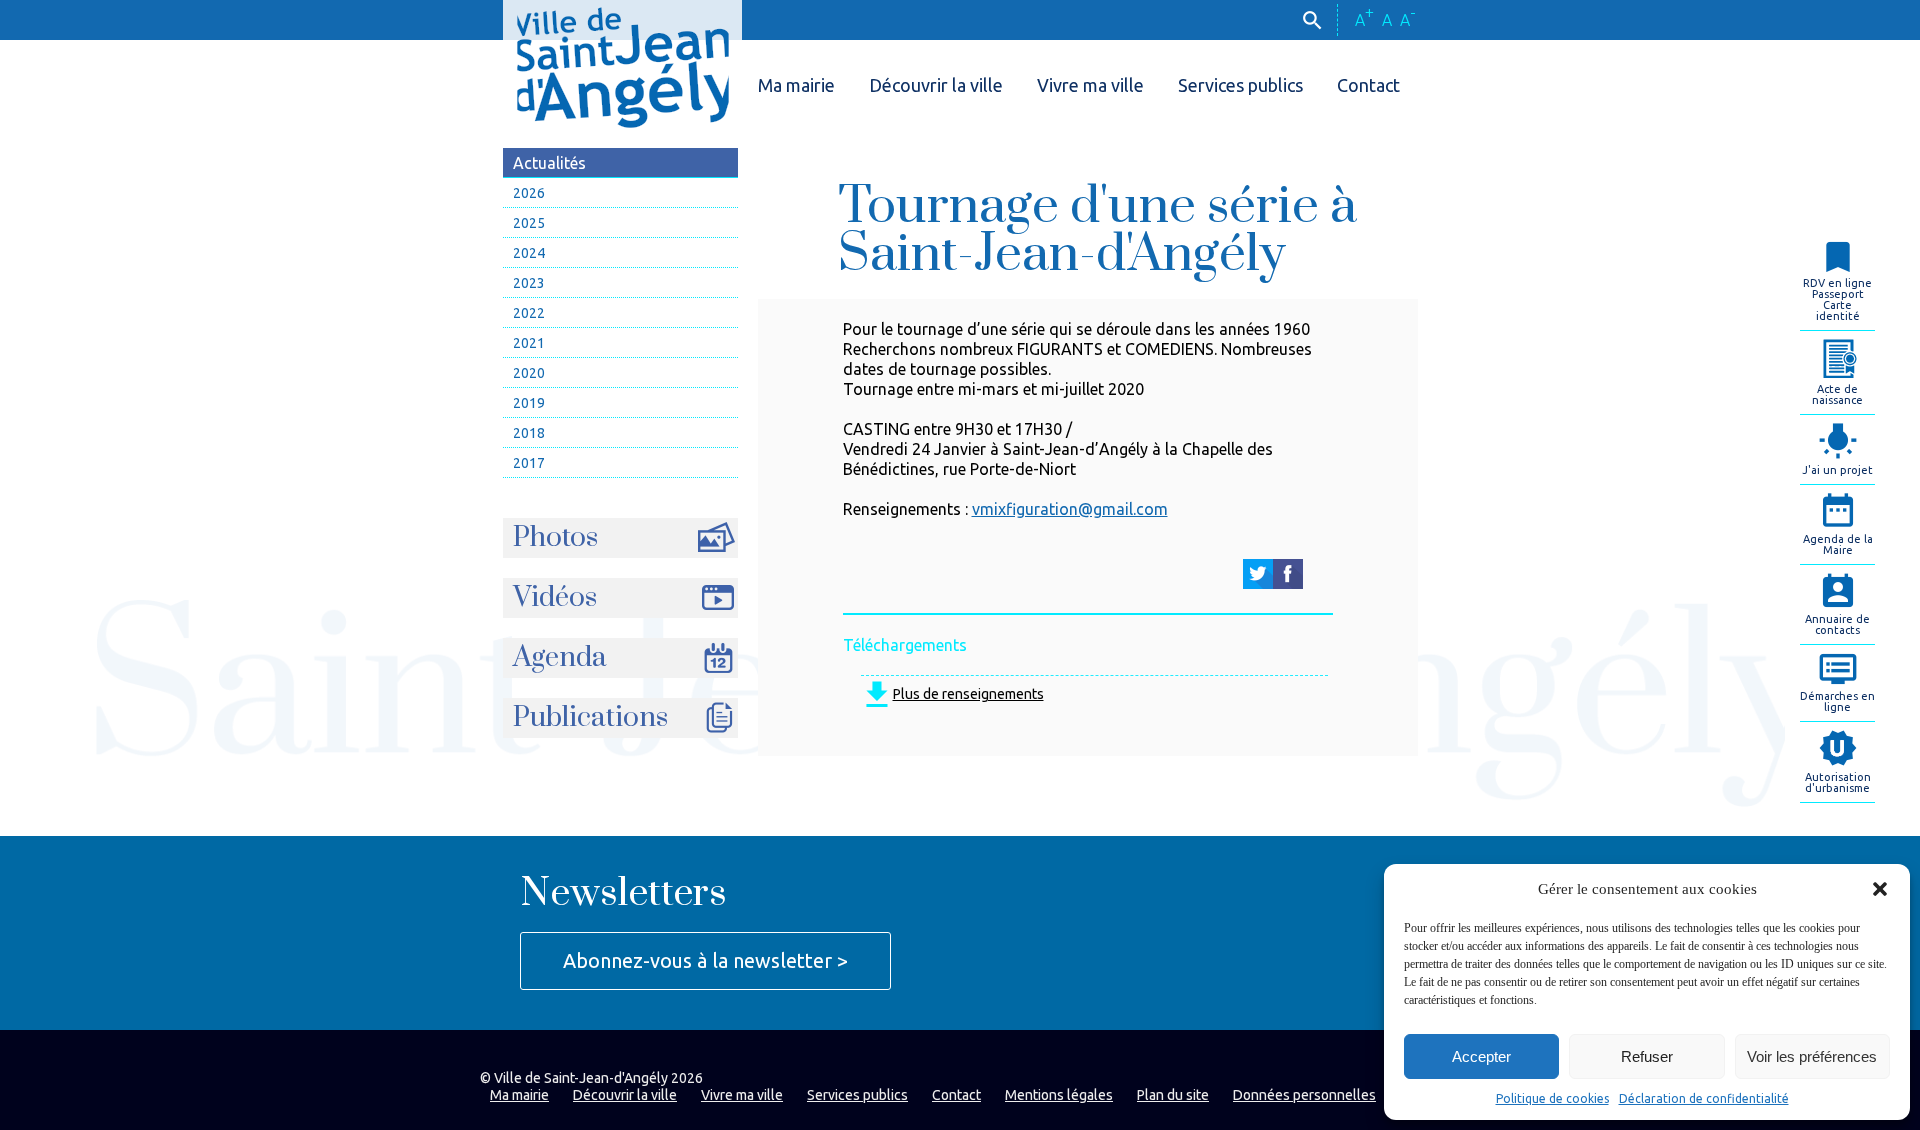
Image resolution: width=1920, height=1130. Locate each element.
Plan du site (1173, 1095)
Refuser (1647, 1056)
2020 (529, 373)
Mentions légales (1059, 1095)
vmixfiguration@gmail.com (1070, 509)
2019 (529, 403)
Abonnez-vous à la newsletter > (705, 960)
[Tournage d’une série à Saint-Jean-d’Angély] (1258, 574)
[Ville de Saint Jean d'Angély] (622, 64)
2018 (529, 433)
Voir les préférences (1812, 1056)
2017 (529, 463)
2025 (529, 223)
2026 (529, 193)
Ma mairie (796, 85)
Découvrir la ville (936, 85)
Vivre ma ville (1090, 85)
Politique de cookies (1552, 1098)
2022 (529, 313)
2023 (529, 283)
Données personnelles (1304, 1095)
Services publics (1240, 85)
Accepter (1481, 1056)
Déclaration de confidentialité (1704, 1098)
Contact (1368, 85)
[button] (1880, 889)
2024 (529, 253)
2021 (529, 343)
